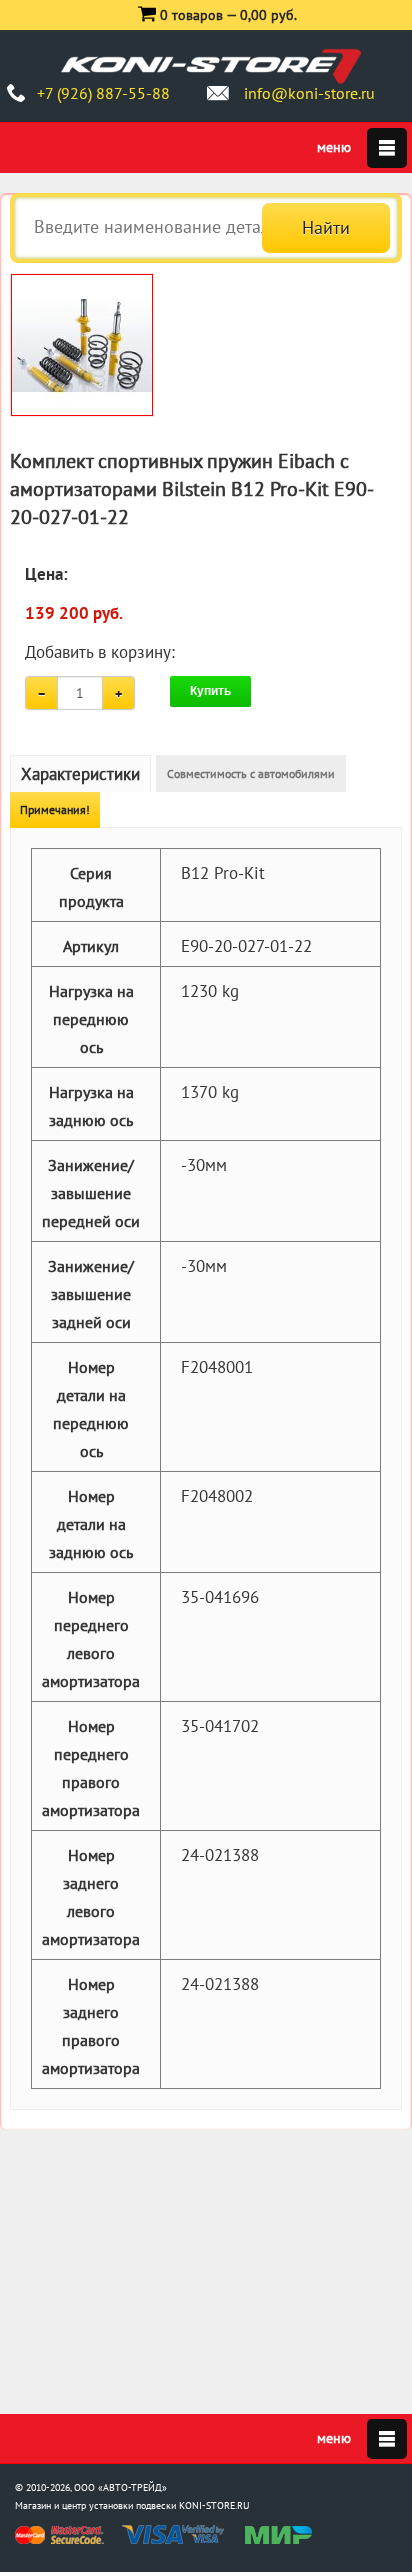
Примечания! (55, 809)
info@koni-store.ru (309, 93)
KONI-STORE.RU (214, 2505)
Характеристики (80, 774)
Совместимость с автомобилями (251, 773)
